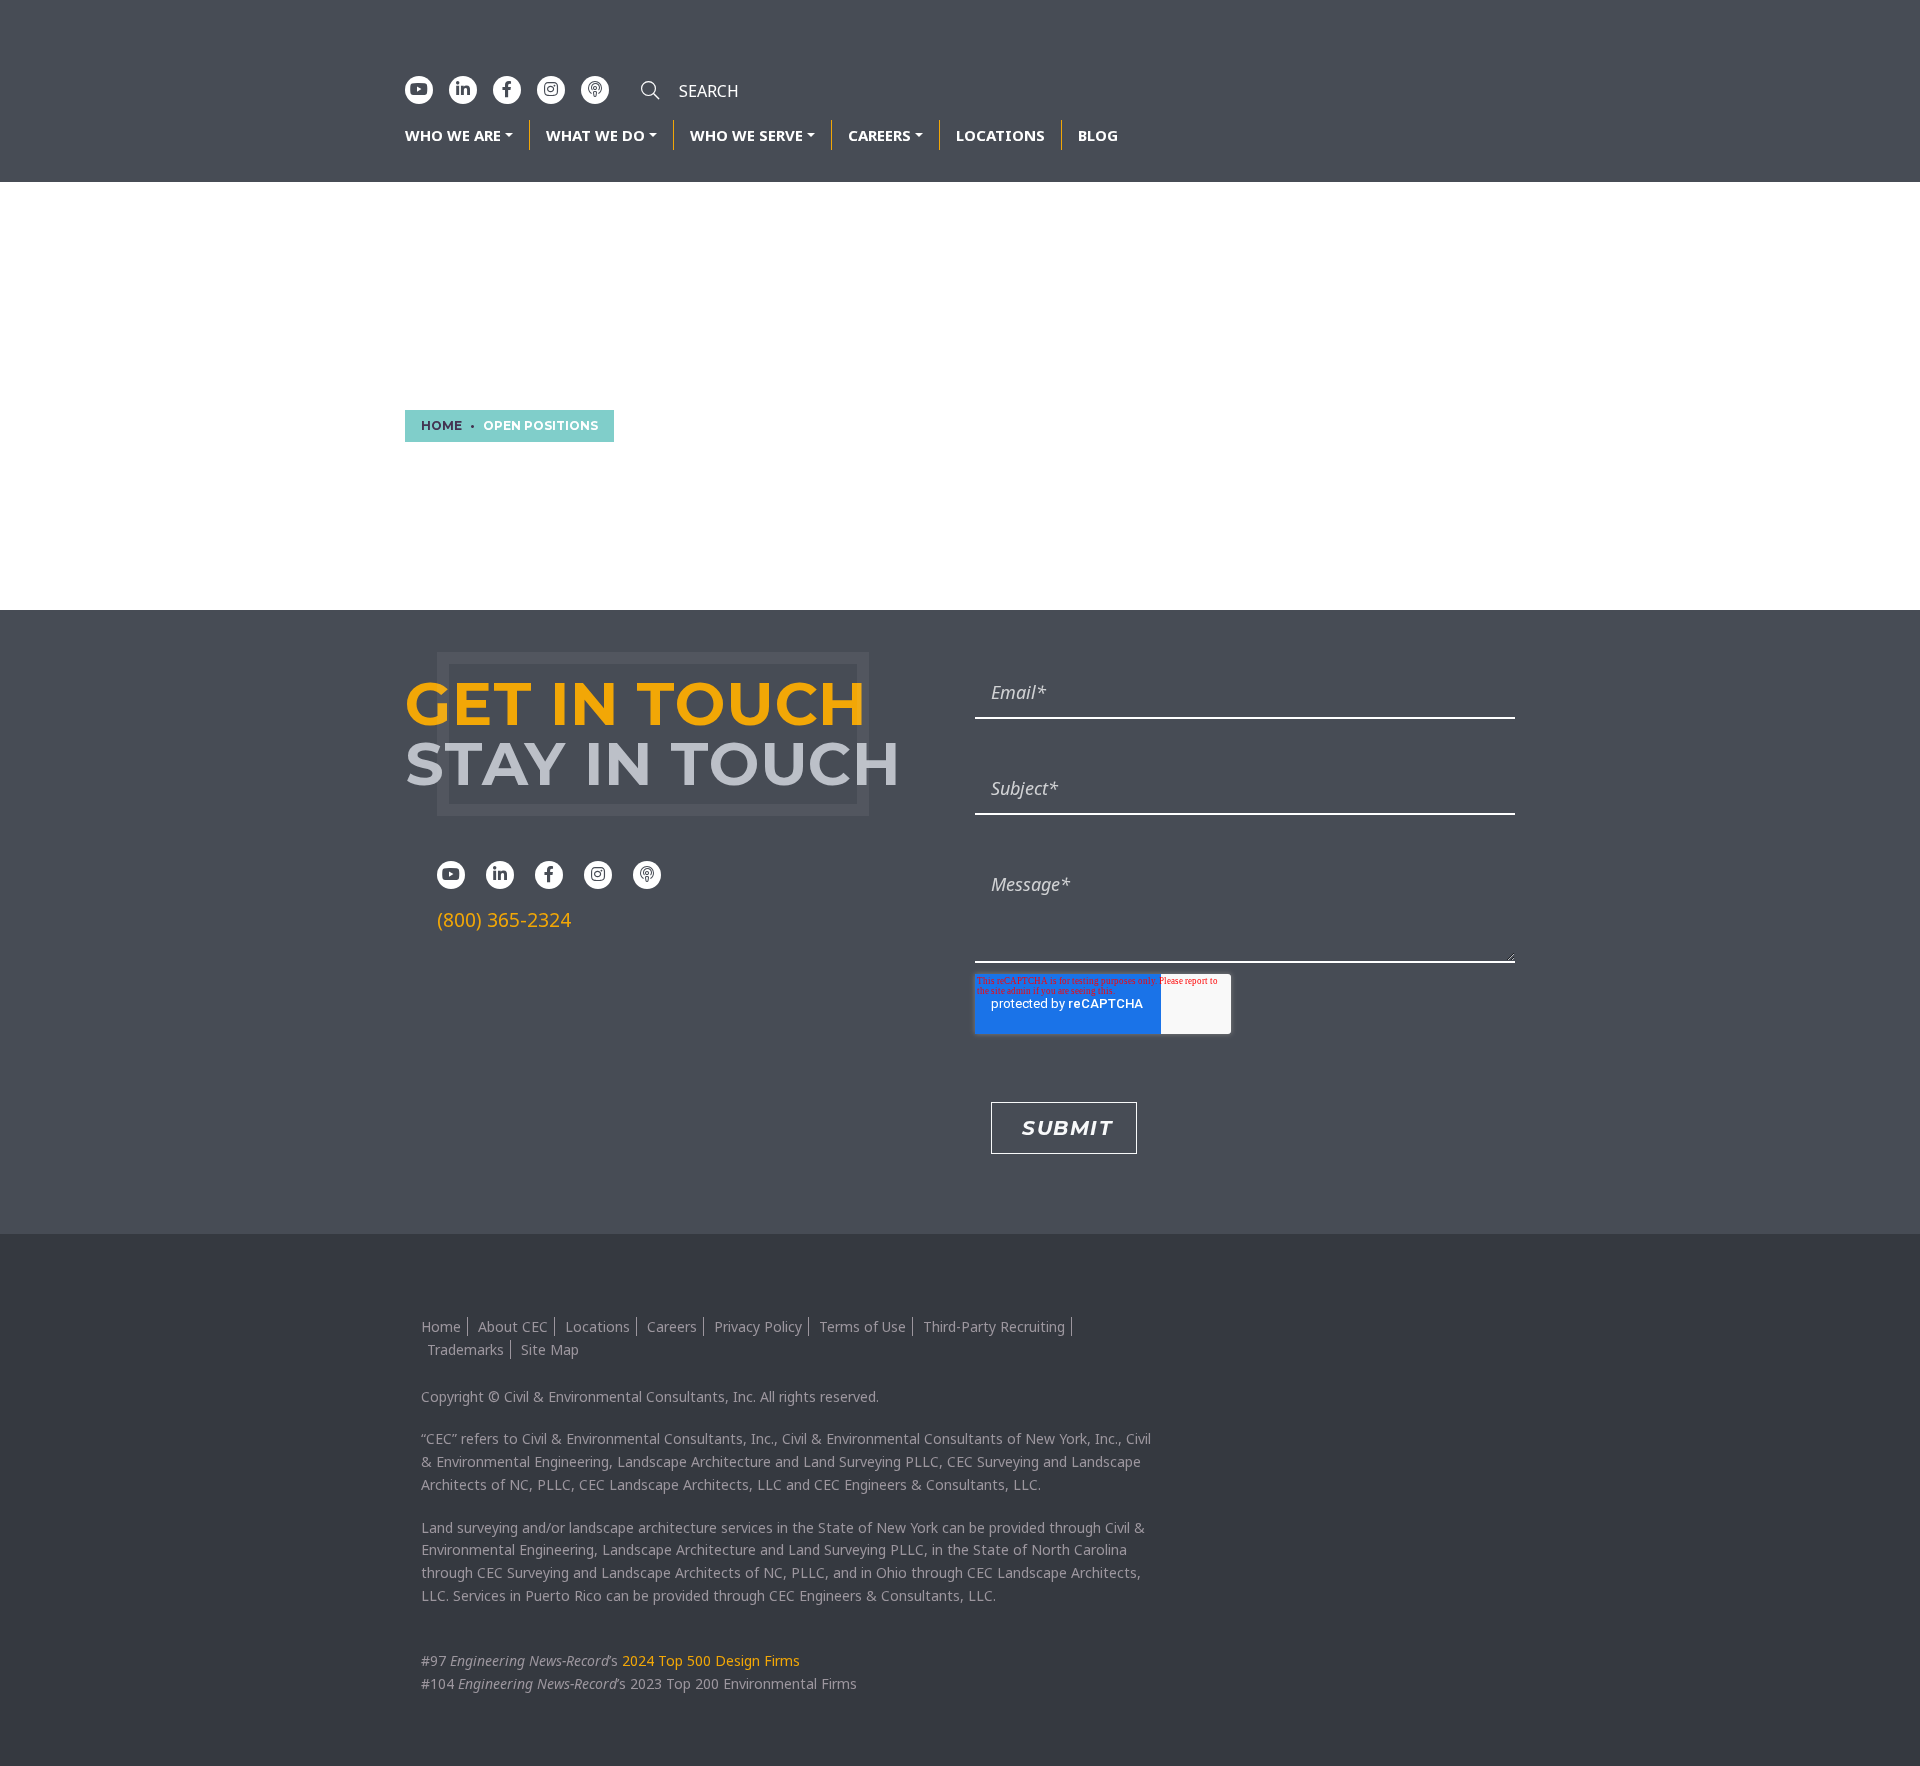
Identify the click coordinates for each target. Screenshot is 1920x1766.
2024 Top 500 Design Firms (711, 1660)
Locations (1000, 135)
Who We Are (453, 135)
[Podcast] (595, 89)
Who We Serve (746, 135)
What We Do (595, 135)
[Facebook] (507, 89)
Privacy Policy (758, 1326)
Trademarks (465, 1349)
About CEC (513, 1326)
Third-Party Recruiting (994, 1326)
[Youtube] (419, 89)
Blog (1098, 135)
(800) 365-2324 (504, 920)
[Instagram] (551, 89)
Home (441, 1326)
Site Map (550, 1349)
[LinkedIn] (463, 89)
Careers (879, 135)
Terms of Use (862, 1326)
